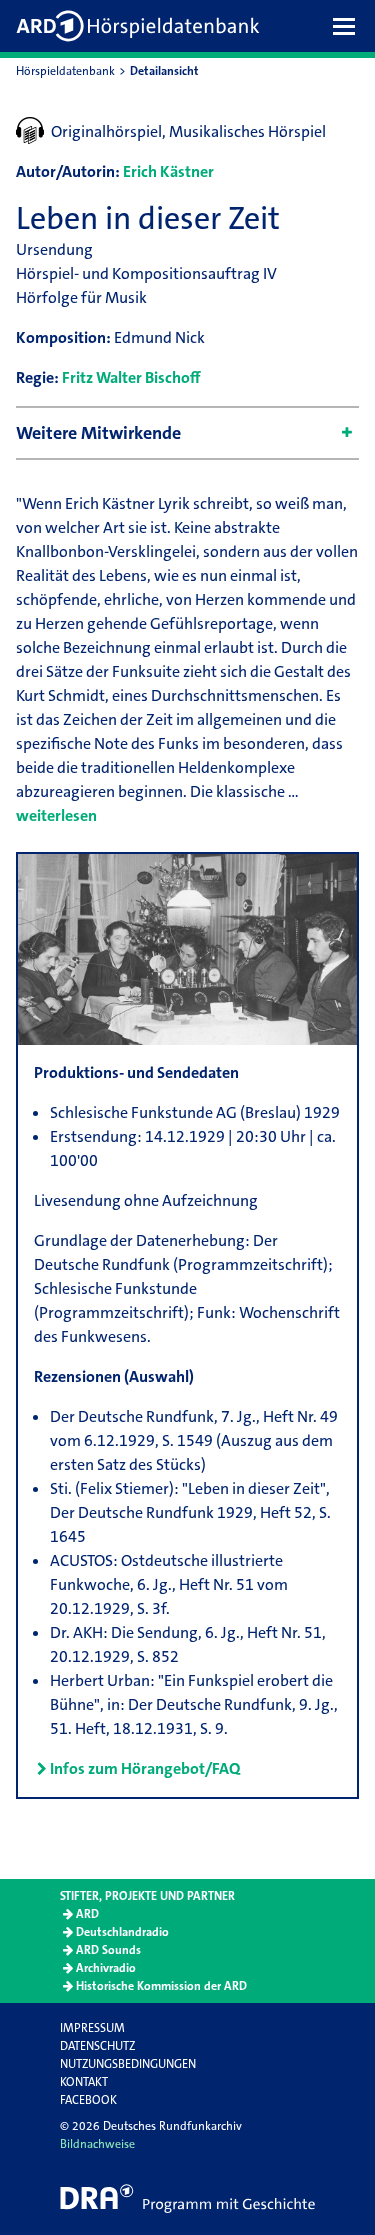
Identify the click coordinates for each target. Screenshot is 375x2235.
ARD (87, 1914)
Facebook (88, 2100)
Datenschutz (97, 2046)
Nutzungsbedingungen (128, 2064)
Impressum (92, 2028)
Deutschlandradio (122, 1932)
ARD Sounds (108, 1950)
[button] (349, 26)
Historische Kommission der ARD (161, 1986)
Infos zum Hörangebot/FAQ (145, 1768)
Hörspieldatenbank (65, 71)
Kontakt (84, 2082)
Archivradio (106, 1968)
